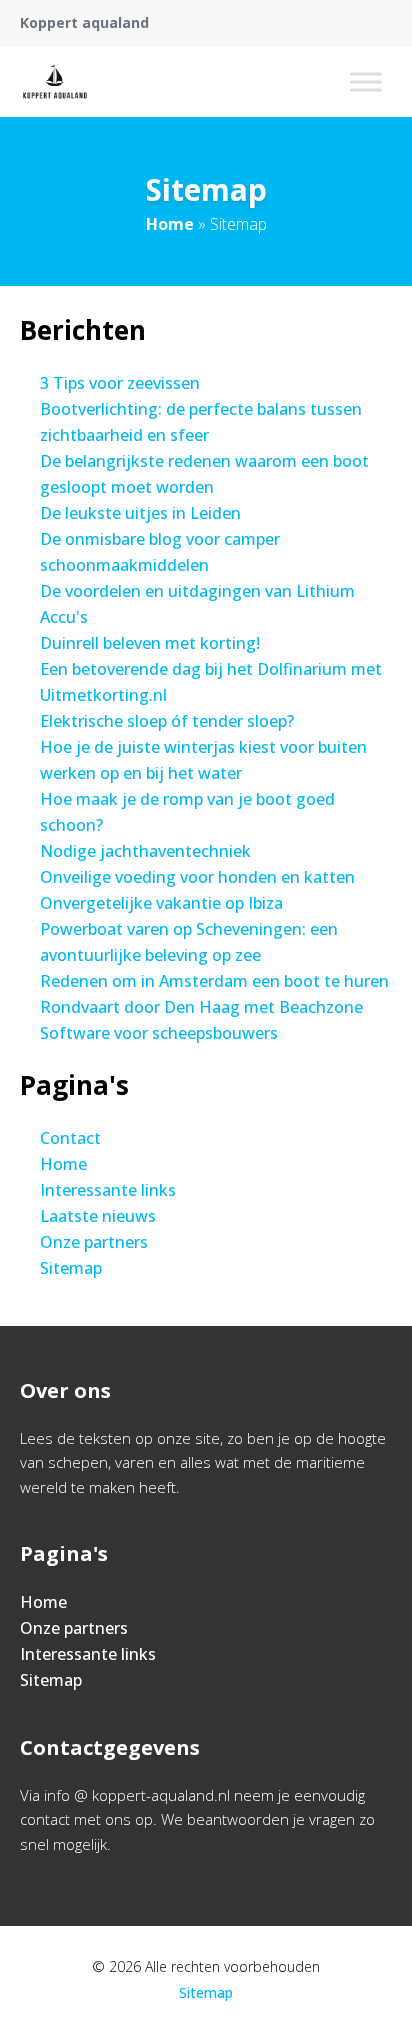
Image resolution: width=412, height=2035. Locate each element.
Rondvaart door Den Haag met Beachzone (201, 1007)
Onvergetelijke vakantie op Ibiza (161, 903)
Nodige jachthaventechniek (145, 851)
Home (170, 224)
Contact (70, 1138)
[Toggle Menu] (366, 81)
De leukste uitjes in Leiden (140, 513)
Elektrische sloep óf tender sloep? (167, 721)
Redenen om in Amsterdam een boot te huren (214, 981)
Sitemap (71, 1268)
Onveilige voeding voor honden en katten (197, 877)
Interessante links (108, 1190)
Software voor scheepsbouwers (159, 1033)
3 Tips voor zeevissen (120, 383)
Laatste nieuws (98, 1216)
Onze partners (94, 1242)
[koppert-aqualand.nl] (55, 82)
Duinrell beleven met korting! (150, 643)
